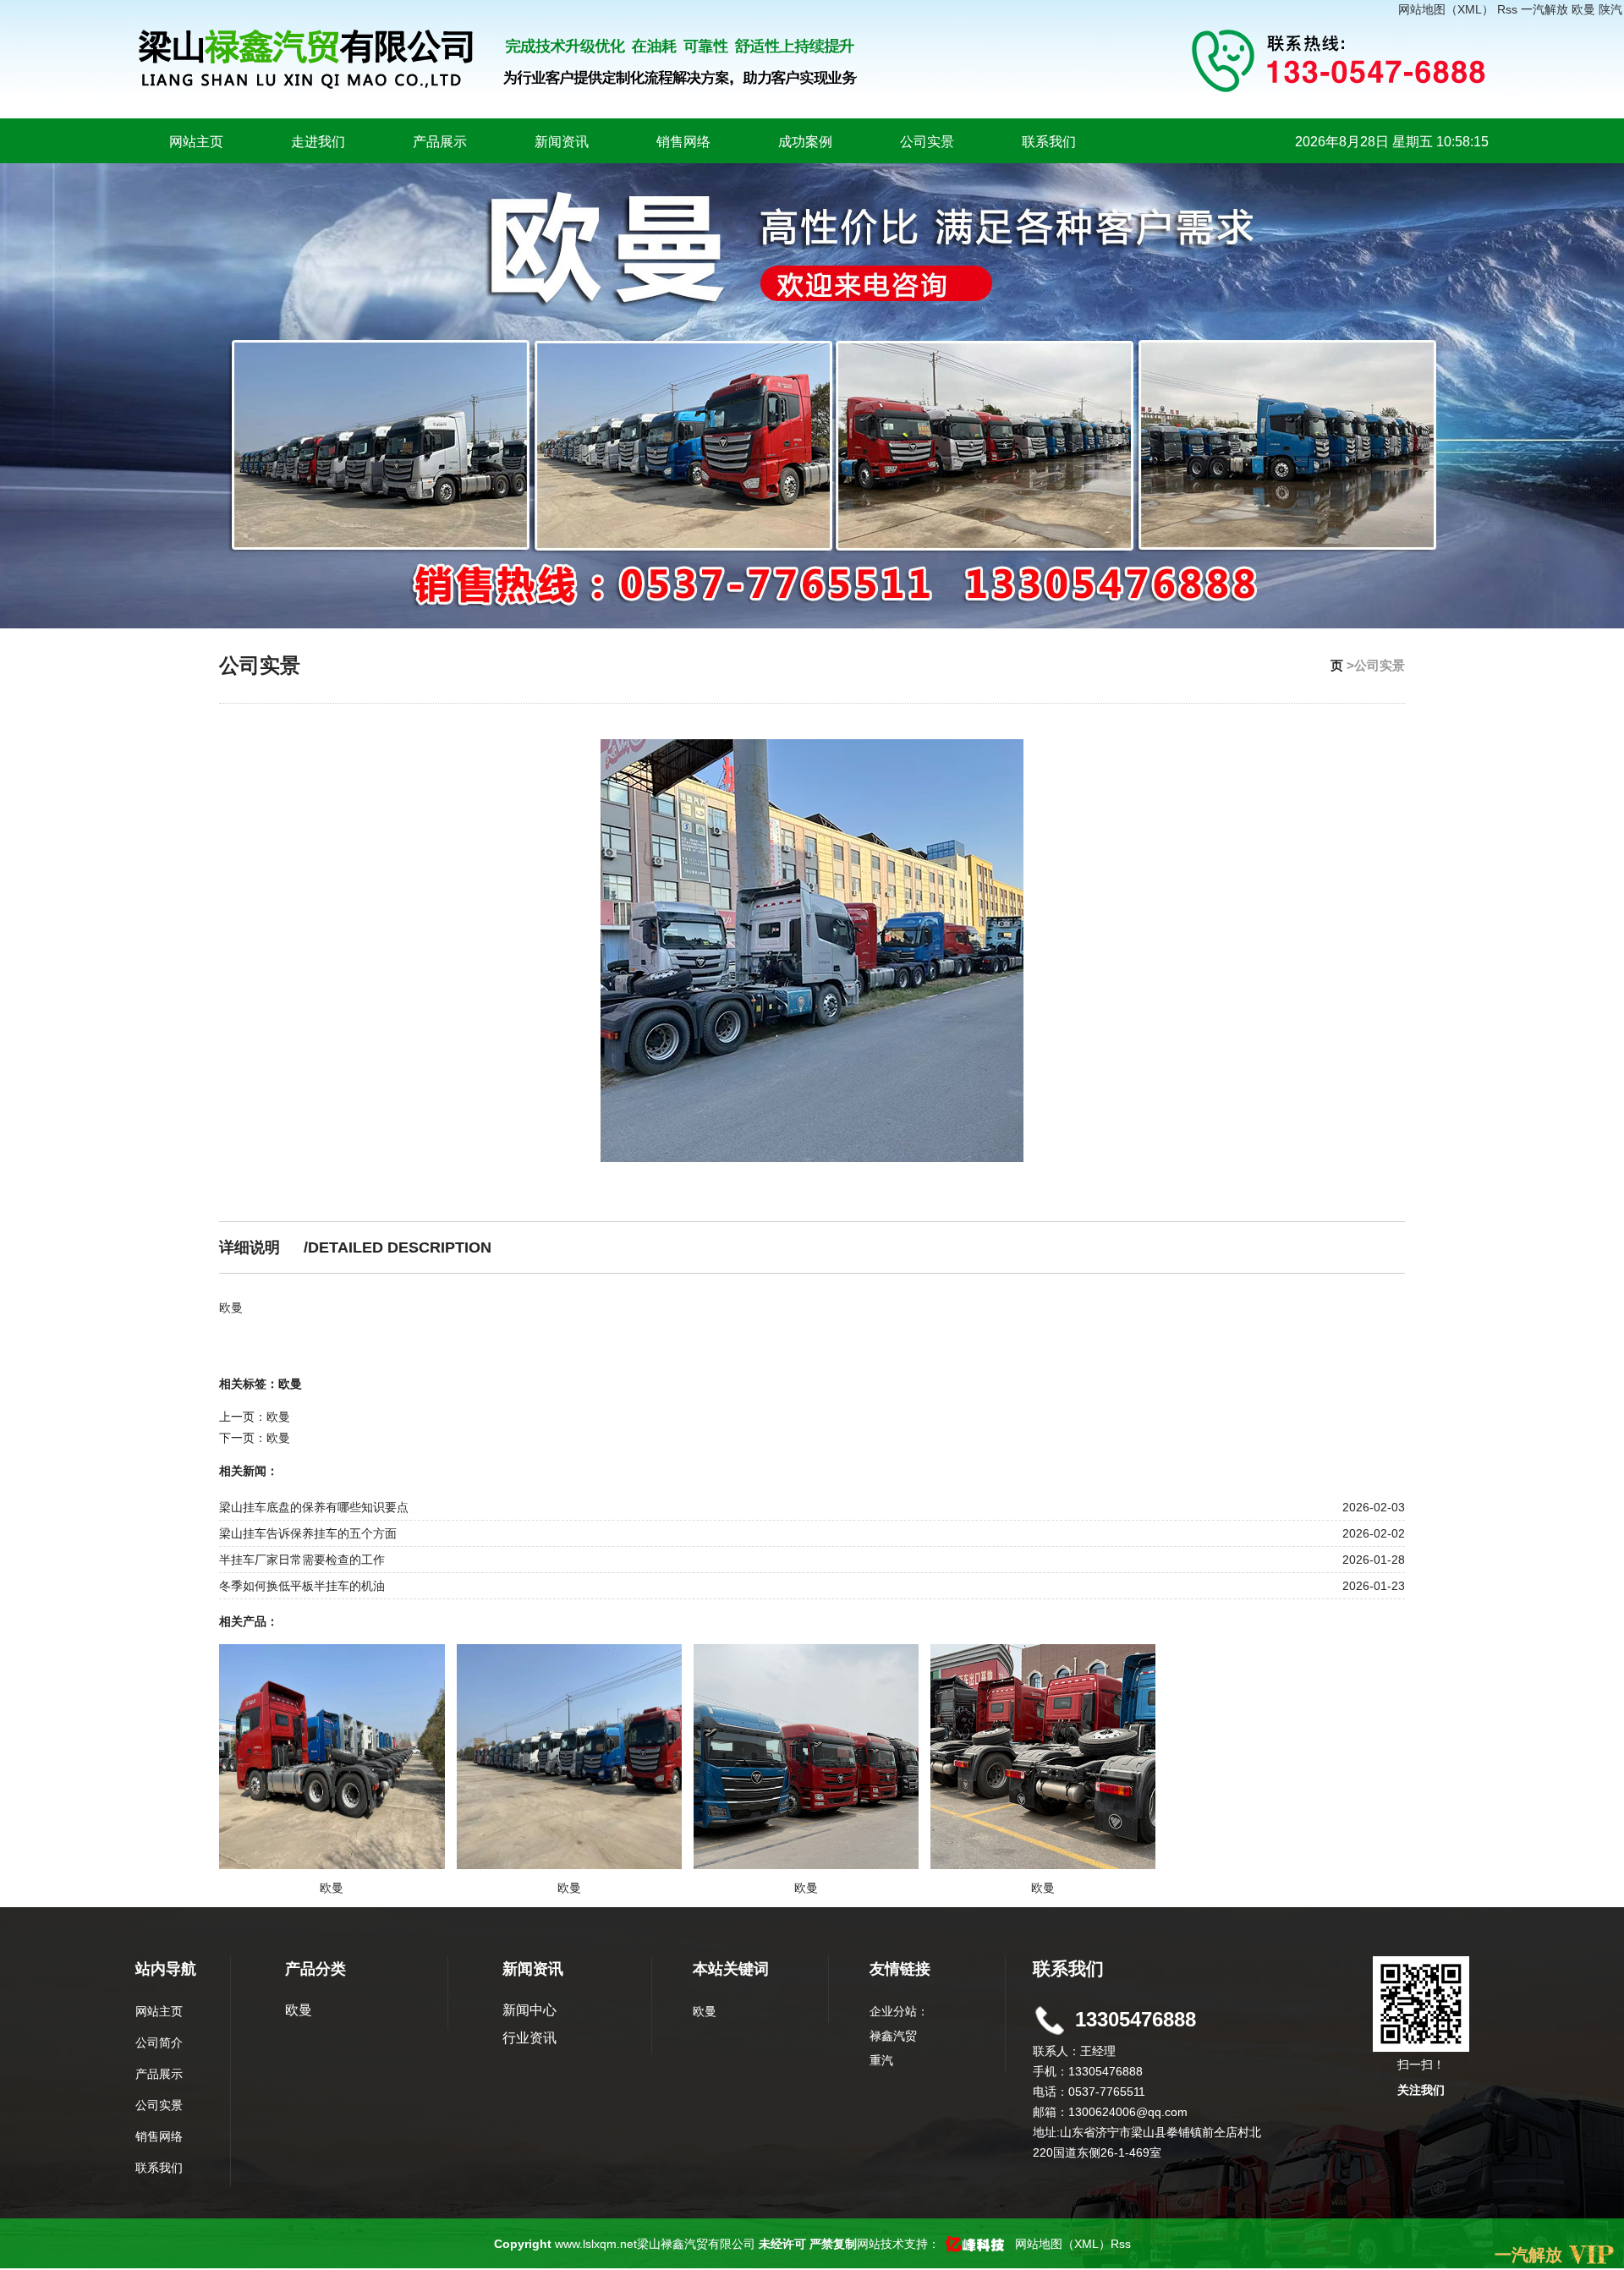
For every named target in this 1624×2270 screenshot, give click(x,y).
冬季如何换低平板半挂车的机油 (302, 1586)
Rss (1507, 9)
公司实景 (927, 142)
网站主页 (196, 142)
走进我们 (318, 142)
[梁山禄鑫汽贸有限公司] (667, 58)
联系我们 (1049, 142)
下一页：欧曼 (255, 1438)
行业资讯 (529, 2038)
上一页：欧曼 (255, 1417)
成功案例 (805, 142)
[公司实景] (812, 951)
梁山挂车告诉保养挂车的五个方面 (308, 1533)
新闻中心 (529, 2010)
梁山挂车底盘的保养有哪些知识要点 (314, 1507)
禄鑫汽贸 (893, 2036)
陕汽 (1610, 9)
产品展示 (440, 142)
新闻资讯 (562, 142)
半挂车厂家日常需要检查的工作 (302, 1560)
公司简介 (159, 2042)
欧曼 (1583, 9)
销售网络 (683, 142)
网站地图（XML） (1446, 9)
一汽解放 (1544, 9)
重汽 (881, 2060)
